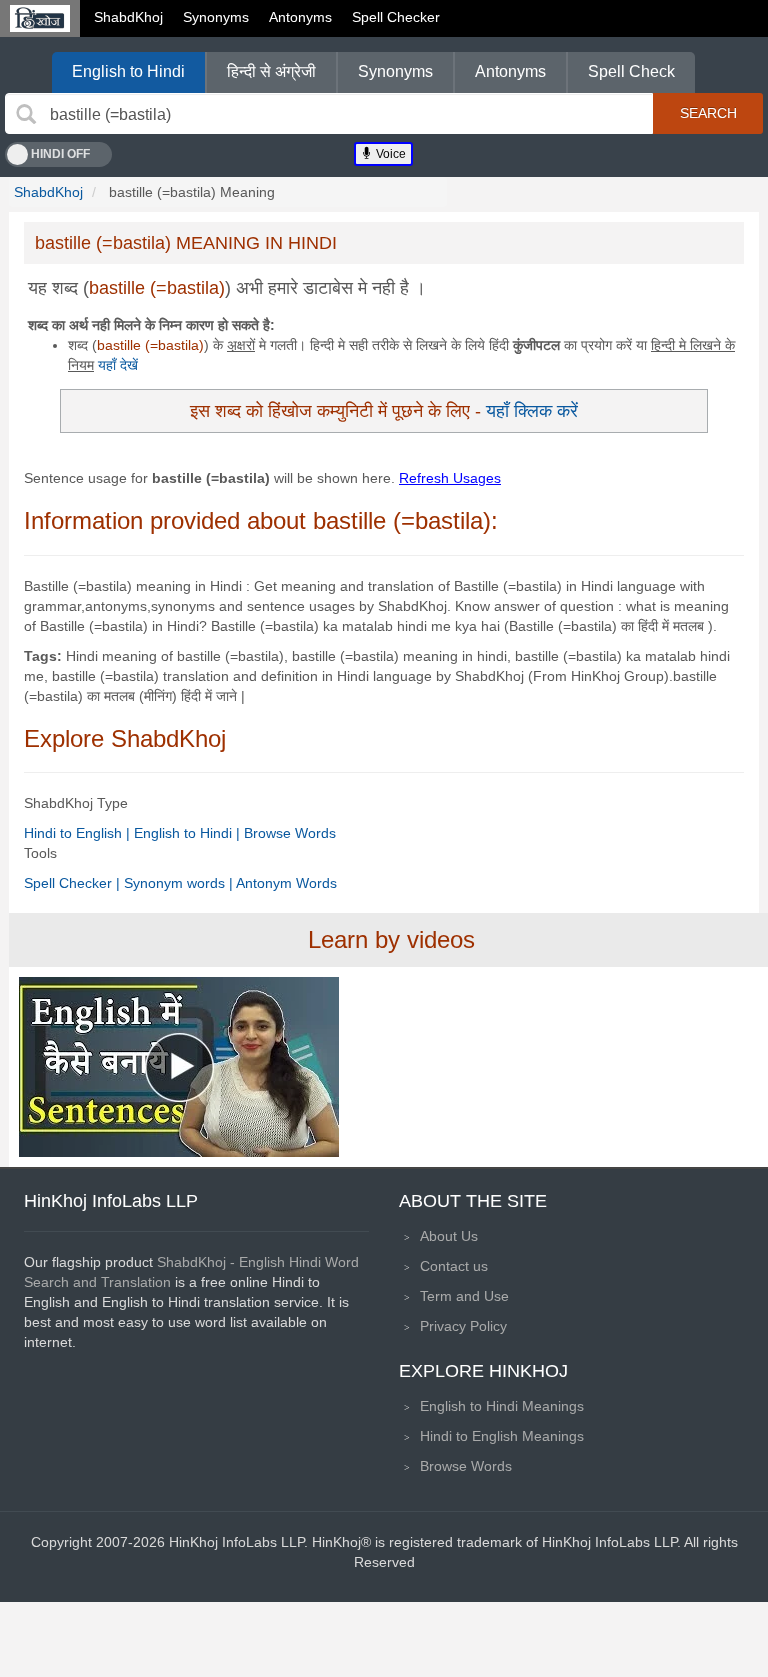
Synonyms (216, 17)
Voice (389, 154)
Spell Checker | (74, 883)
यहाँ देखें (118, 365)
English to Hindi (128, 71)
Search (708, 113)
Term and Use (464, 1296)
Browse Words (290, 833)
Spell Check (631, 71)
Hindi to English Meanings (502, 1436)
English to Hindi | (189, 833)
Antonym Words (286, 883)
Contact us (454, 1266)
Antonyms (300, 17)
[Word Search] (26, 114)
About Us (449, 1236)
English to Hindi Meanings (502, 1406)
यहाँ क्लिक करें (532, 410)
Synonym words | (180, 883)
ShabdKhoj (128, 17)
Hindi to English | (79, 833)
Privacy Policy (463, 1326)
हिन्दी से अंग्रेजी (271, 71)
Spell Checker (396, 17)
